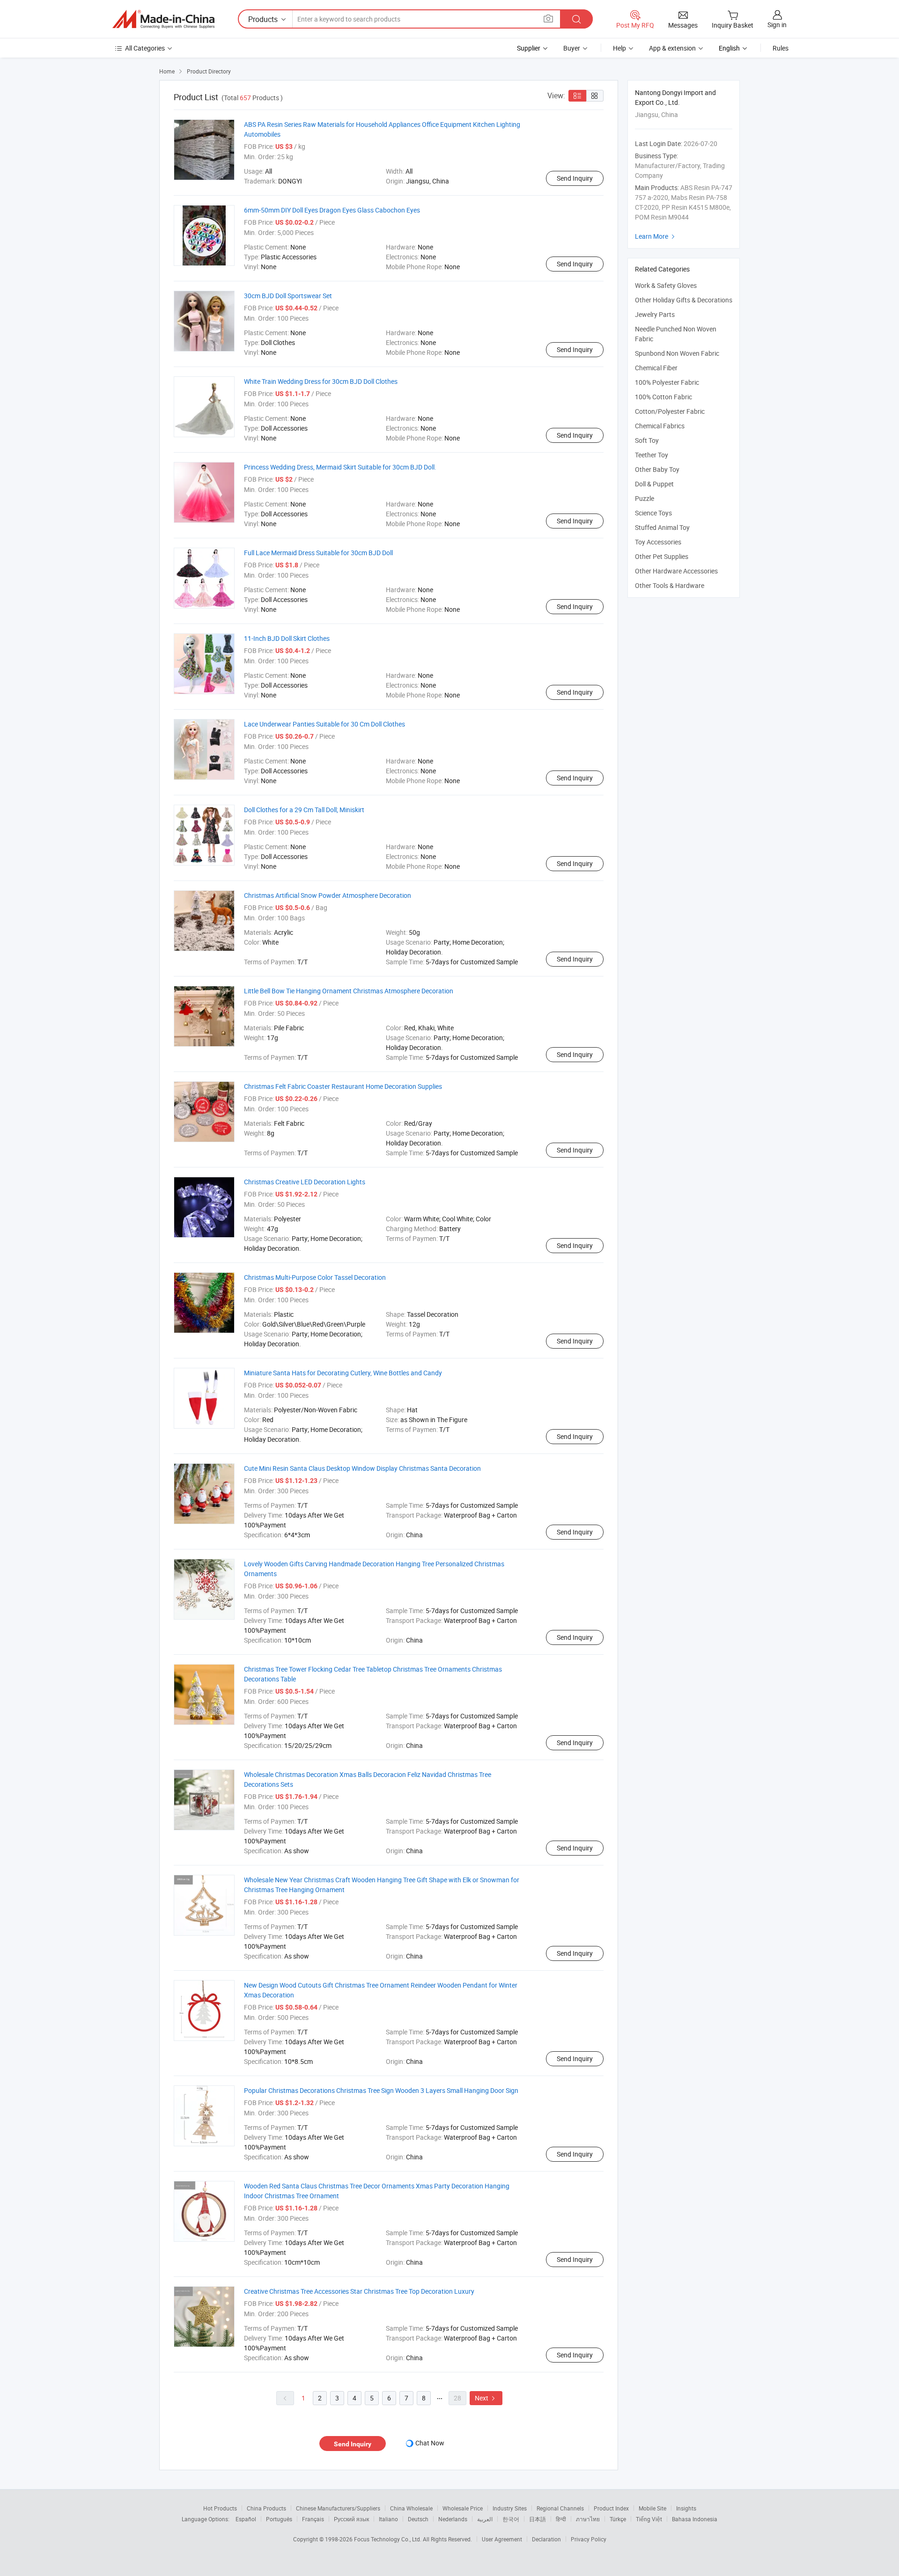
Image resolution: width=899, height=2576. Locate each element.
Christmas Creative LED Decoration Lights (305, 1182)
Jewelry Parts (655, 314)
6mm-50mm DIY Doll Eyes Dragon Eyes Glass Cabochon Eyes (332, 210)
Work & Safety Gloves (666, 285)
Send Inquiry (575, 178)
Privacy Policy (589, 2539)
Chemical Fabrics (660, 426)
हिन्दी (561, 2519)
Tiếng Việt (649, 2519)
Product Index (611, 2508)
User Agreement (502, 2539)
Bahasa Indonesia (695, 2519)
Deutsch (418, 2519)
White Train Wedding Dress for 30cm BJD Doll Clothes (321, 381)
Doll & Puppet (654, 484)
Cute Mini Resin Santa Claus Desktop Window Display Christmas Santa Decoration (362, 1468)
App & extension (672, 48)
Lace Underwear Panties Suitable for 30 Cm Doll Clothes (324, 724)
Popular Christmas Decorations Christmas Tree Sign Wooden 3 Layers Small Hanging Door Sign (381, 2090)
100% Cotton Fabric (663, 397)
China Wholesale (411, 2508)
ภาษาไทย (588, 2519)
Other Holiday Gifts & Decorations (684, 300)
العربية (485, 2519)
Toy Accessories (658, 542)
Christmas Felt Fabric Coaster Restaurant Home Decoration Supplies (343, 1086)
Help (619, 48)
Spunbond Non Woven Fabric (677, 353)
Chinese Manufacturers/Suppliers (338, 2508)
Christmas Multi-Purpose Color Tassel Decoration (315, 1277)
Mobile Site (652, 2508)
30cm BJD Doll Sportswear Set (288, 296)
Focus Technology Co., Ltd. (388, 2539)
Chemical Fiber (656, 368)
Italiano (388, 2519)
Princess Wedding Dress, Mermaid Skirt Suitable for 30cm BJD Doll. (340, 467)
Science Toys (653, 513)
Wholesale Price (463, 2508)
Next (486, 2398)
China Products (266, 2508)
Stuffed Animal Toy (662, 527)
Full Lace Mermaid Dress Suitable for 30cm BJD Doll (318, 553)
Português (279, 2519)
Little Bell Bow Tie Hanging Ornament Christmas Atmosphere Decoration (349, 991)
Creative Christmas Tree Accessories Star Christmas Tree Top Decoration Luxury (359, 2291)
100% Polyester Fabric (667, 382)
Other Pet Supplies (662, 556)
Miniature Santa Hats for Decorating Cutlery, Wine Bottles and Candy (343, 1373)
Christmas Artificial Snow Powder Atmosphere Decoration (328, 895)
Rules (781, 48)
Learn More (656, 236)
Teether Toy (652, 455)
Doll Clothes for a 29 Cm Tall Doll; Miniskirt (304, 810)
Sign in (777, 25)
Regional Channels (560, 2508)
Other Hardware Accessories (676, 571)
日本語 (538, 2519)
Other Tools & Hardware (670, 585)
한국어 (511, 2519)
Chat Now (430, 2443)
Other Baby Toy (657, 469)
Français (313, 2519)
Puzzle (645, 498)
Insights (686, 2508)
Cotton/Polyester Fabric (670, 411)
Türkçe (618, 2519)
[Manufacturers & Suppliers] (163, 19)
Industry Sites (510, 2508)
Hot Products (220, 2508)
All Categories (145, 48)
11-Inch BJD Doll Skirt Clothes (287, 638)
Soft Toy (647, 440)
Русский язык (351, 2519)
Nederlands (453, 2519)
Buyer (572, 48)
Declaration (546, 2539)
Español (246, 2519)
